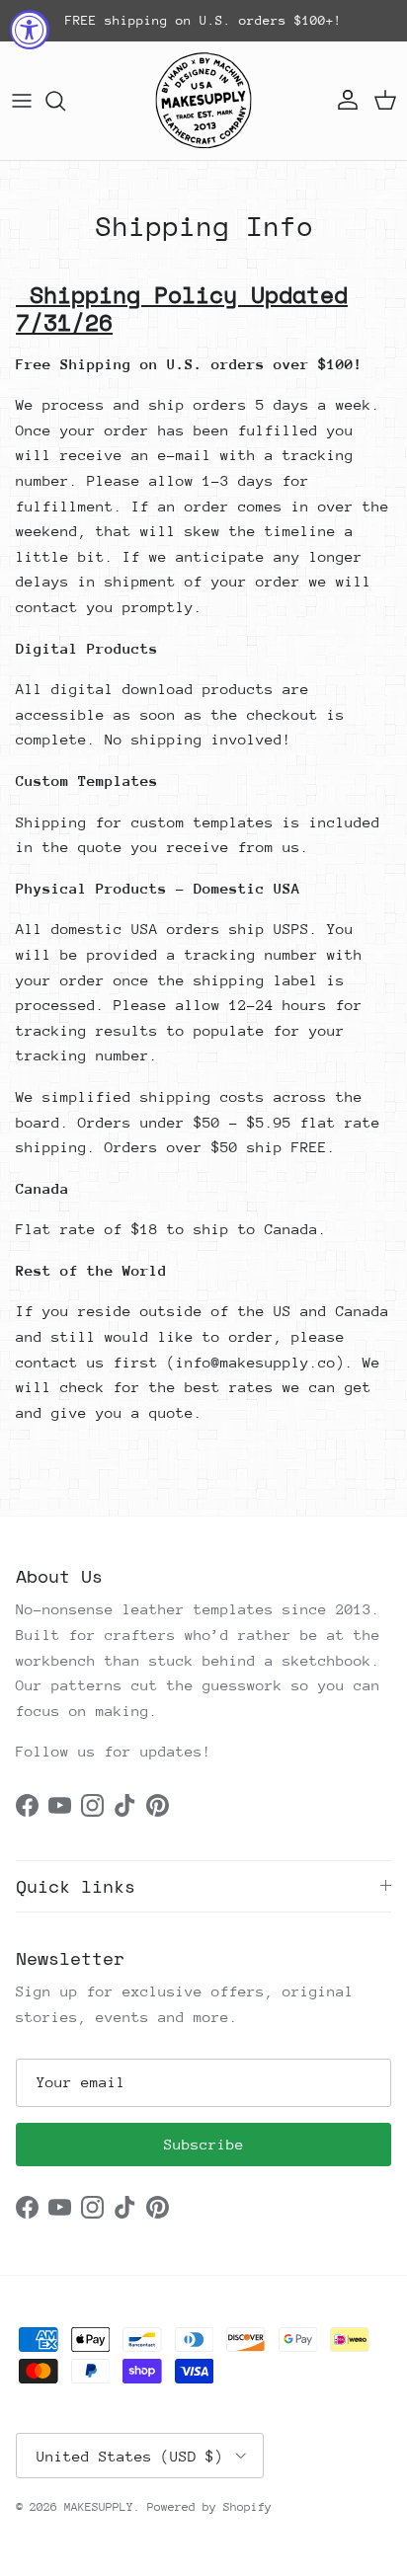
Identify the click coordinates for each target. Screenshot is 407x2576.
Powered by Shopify (209, 2507)
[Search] (65, 101)
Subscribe (204, 2144)
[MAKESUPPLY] (203, 101)
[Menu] (22, 101)
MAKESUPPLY (99, 2507)
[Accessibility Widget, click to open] (30, 30)
